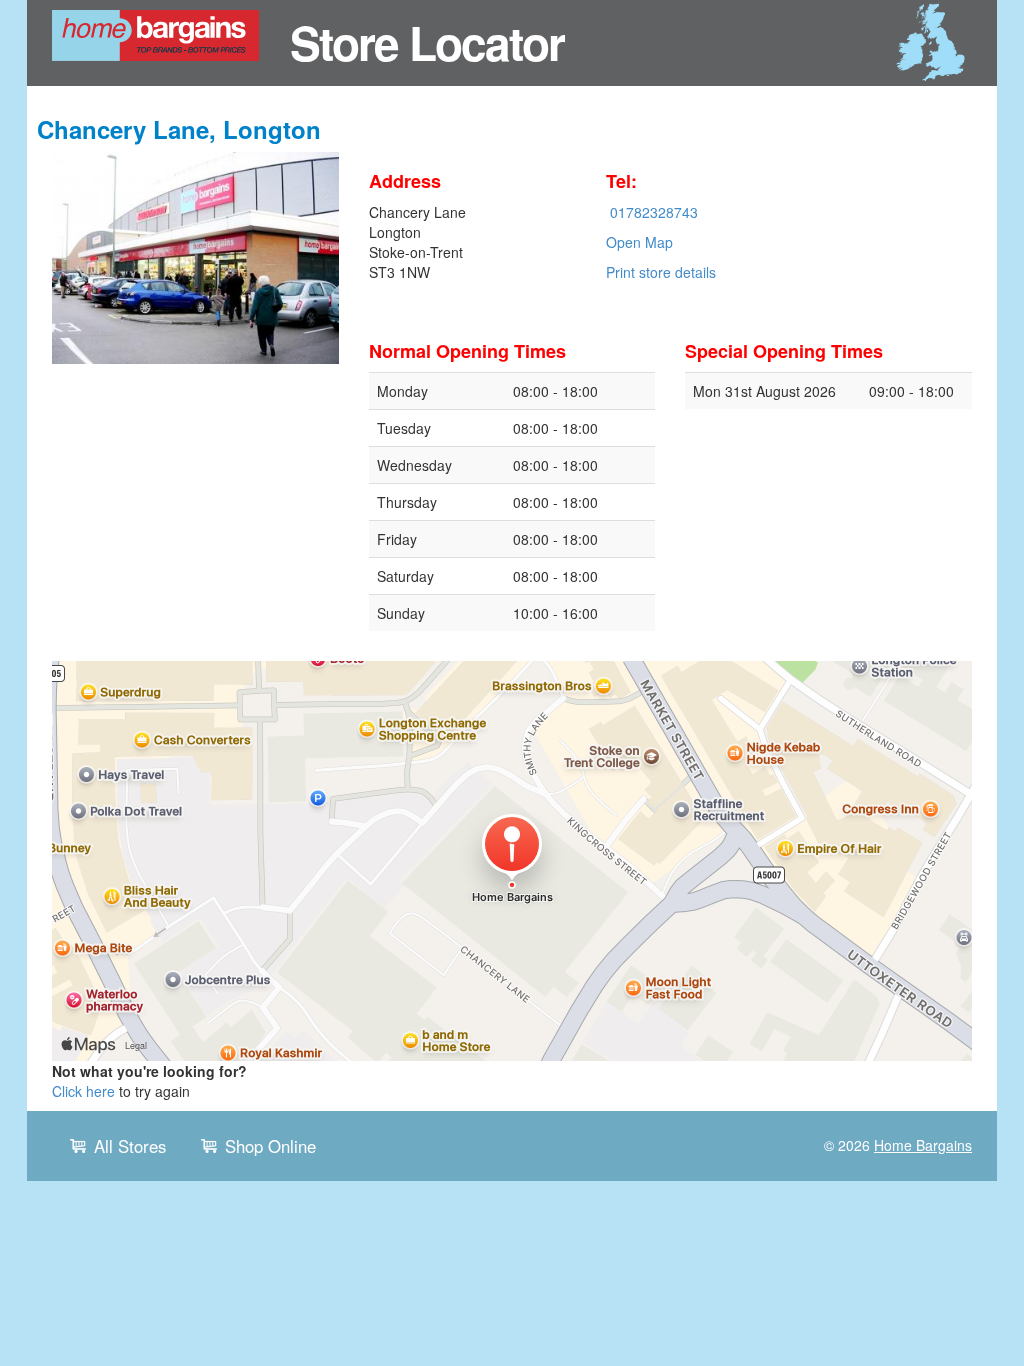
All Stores (130, 1146)
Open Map (639, 242)
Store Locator (427, 42)
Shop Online (270, 1146)
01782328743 (654, 212)
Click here (83, 1091)
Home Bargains (923, 1145)
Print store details (661, 272)
